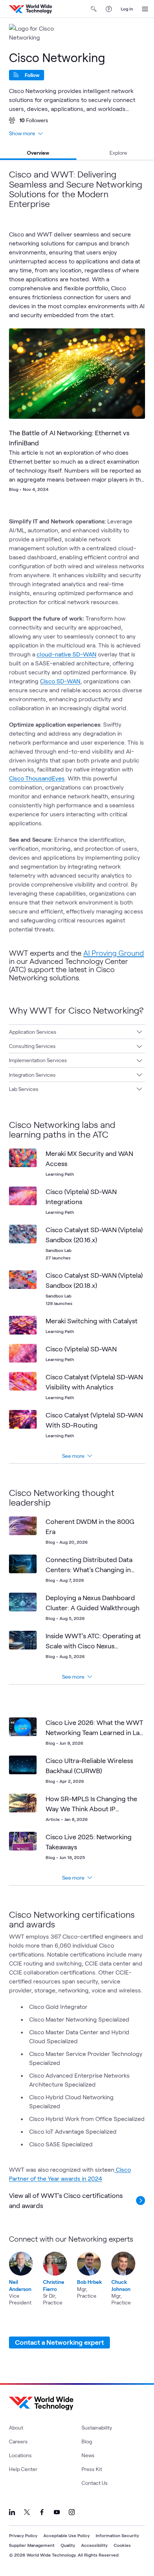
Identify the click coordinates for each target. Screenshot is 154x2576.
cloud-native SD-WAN (67, 654)
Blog (87, 2441)
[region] (77, 2270)
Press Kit (92, 2469)
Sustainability (97, 2427)
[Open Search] (94, 9)
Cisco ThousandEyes (37, 778)
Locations (20, 2455)
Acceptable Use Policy (67, 2535)
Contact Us (95, 2483)
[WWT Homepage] (30, 9)
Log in (127, 9)
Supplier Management (32, 2545)
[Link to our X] (27, 2512)
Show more (22, 133)
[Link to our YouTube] (57, 2512)
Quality (68, 2545)
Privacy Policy (23, 2535)
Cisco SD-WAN (60, 681)
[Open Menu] (145, 9)
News (88, 2455)
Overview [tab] (38, 153)
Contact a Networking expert (59, 2342)
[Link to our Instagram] (72, 2512)
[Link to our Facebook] (42, 2512)
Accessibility (94, 2545)
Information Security (117, 2535)
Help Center (23, 2469)
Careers (18, 2441)
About (16, 2427)
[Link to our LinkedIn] (12, 2512)
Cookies (122, 2545)
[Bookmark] (133, 340)
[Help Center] (109, 9)
